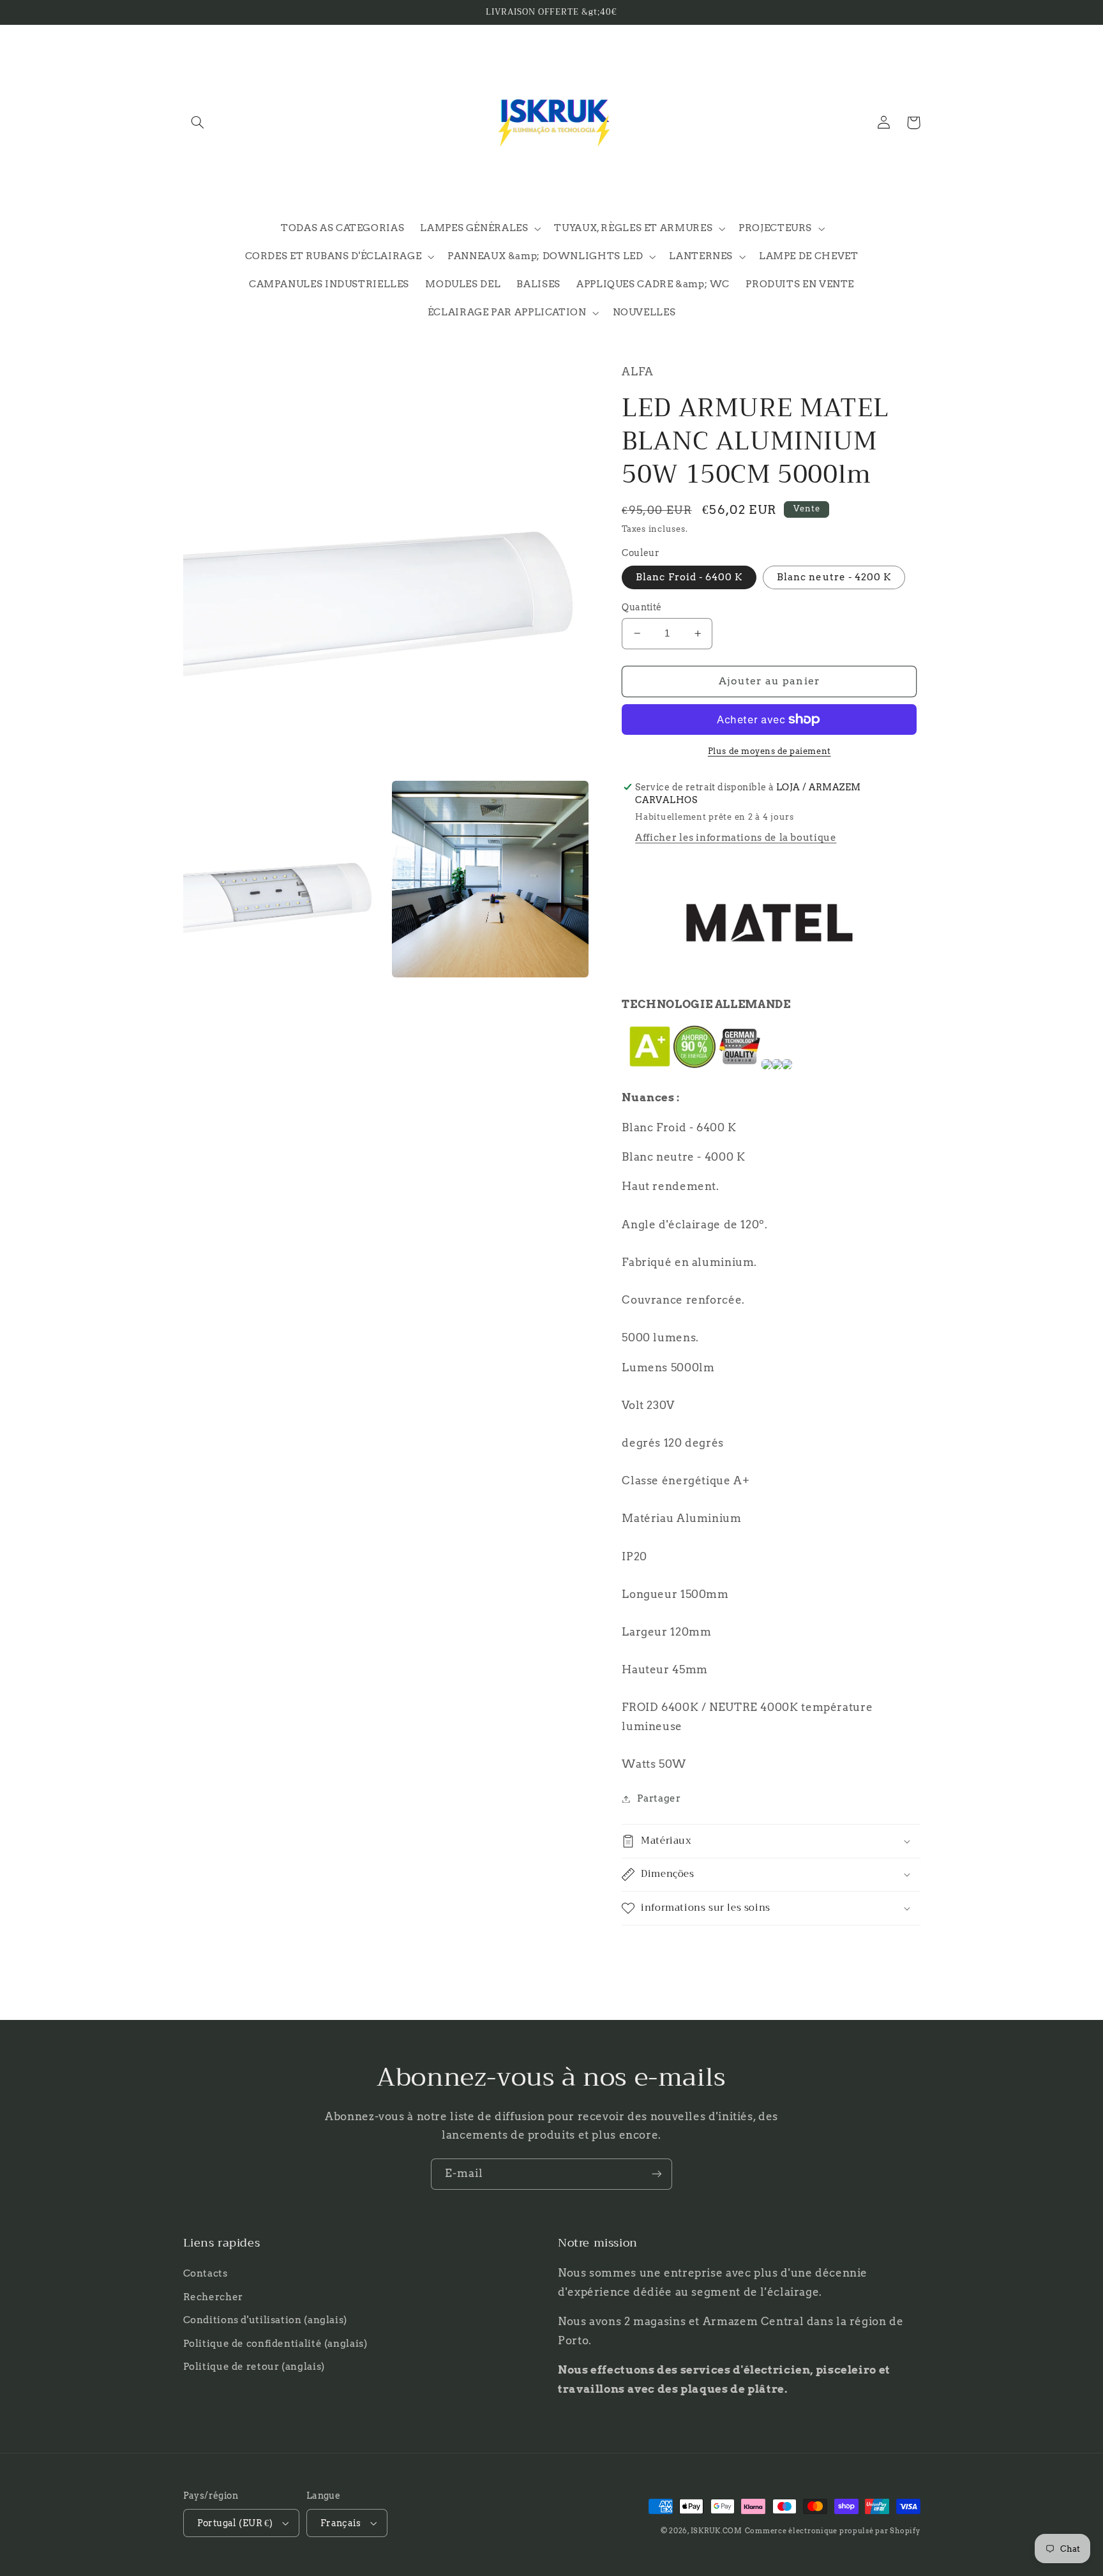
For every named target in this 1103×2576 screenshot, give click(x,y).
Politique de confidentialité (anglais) (275, 2344)
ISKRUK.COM (717, 2531)
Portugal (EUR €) (235, 2523)
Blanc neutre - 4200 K (834, 577)
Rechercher (213, 2297)
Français (341, 2523)
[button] (198, 123)
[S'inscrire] (657, 2174)
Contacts (206, 2273)
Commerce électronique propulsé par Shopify (833, 2531)
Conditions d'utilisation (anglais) (265, 2320)
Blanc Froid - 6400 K (689, 577)
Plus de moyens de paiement (769, 751)
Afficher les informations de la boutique (736, 838)
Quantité (642, 607)
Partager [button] (659, 1798)
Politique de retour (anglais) (254, 2367)
